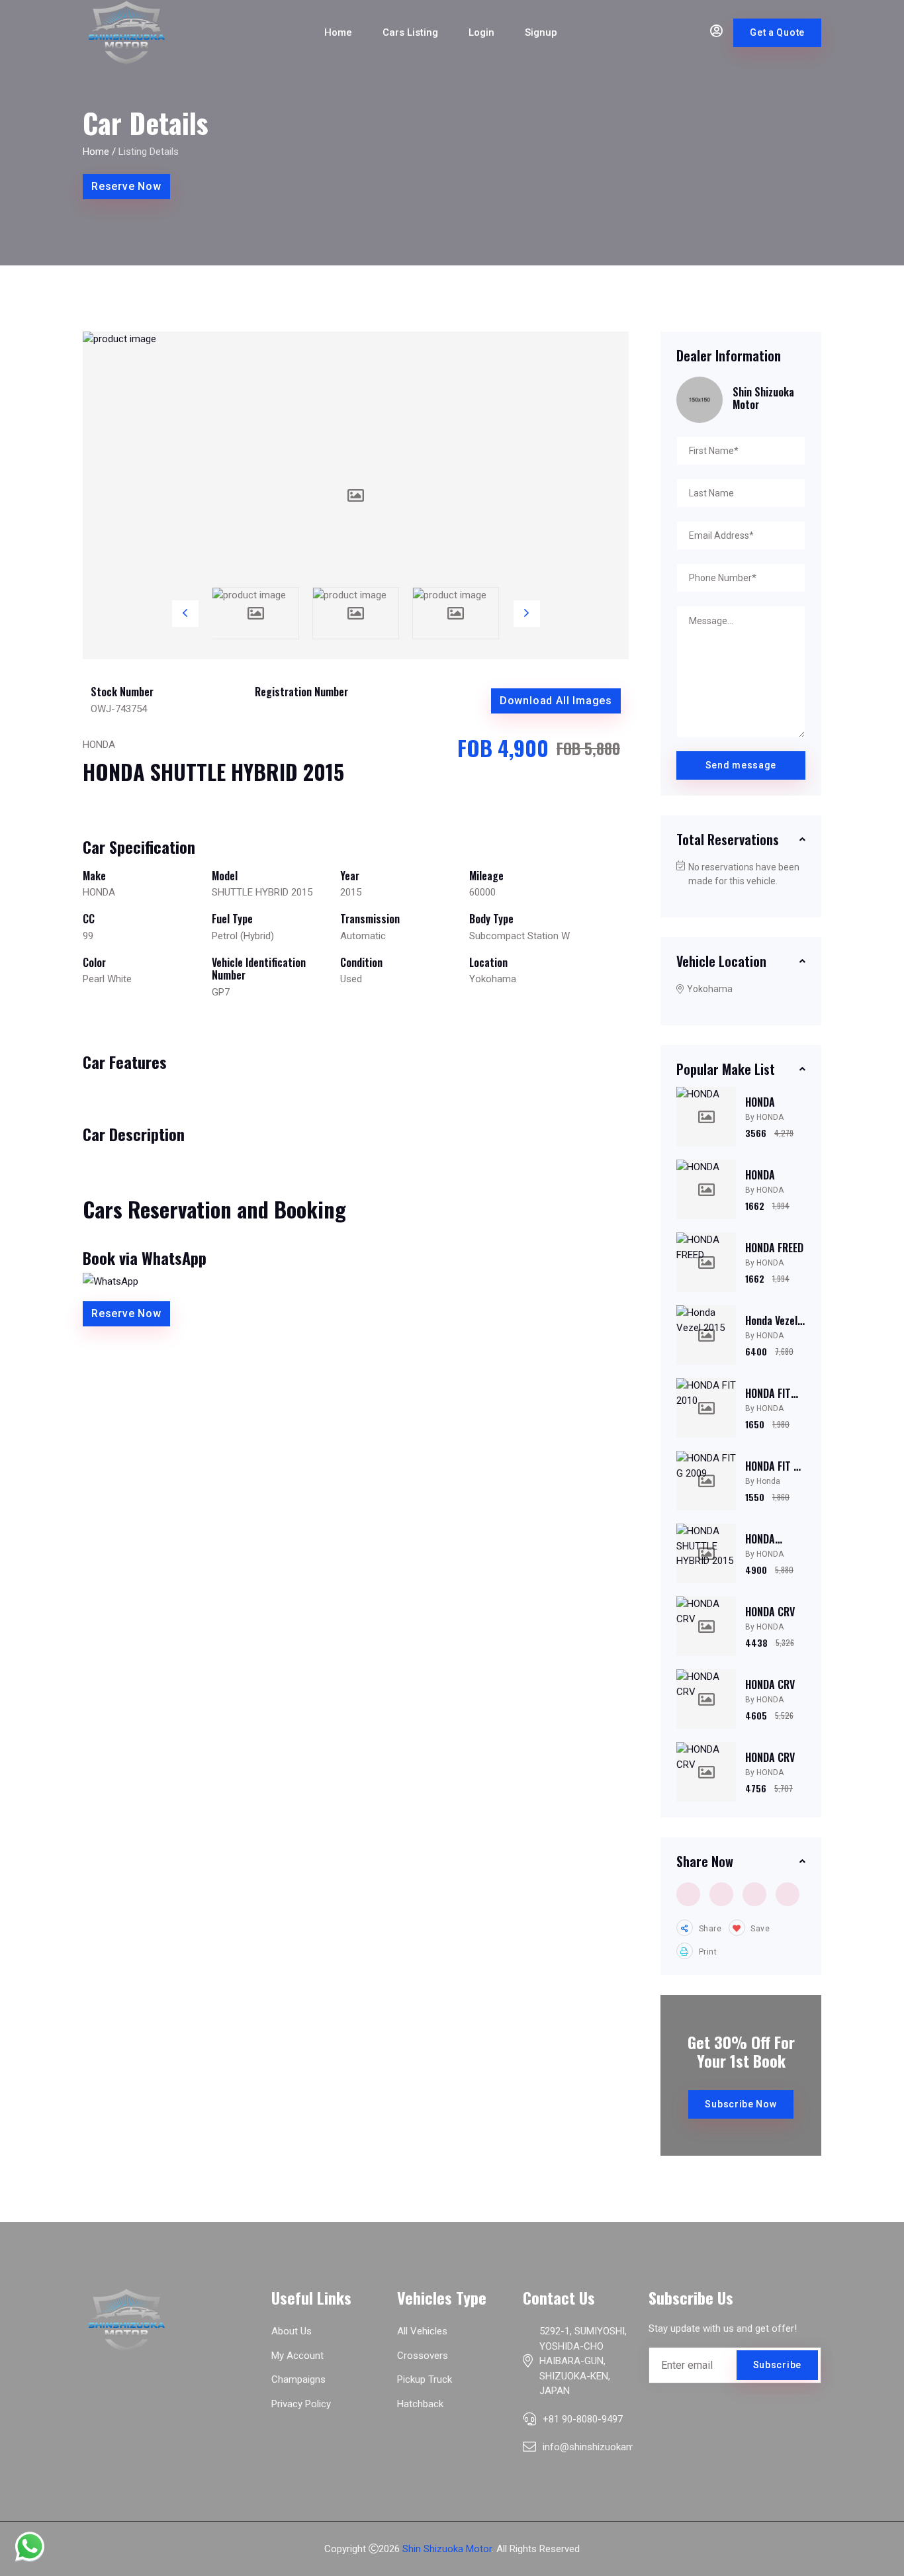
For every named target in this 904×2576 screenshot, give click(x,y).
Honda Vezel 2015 (771, 1327)
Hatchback (420, 2404)
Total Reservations (728, 839)
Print (707, 1952)
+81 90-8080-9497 (583, 2419)
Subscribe (777, 2365)
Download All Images (556, 701)
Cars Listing (410, 32)
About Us (292, 2331)
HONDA (760, 1102)
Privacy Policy (301, 2404)
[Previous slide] (185, 614)
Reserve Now (126, 186)
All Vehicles (422, 2331)
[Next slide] (527, 614)
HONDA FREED (774, 1248)
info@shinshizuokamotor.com (609, 2447)
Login (481, 32)
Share (709, 1929)
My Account (297, 2356)
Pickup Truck (425, 2379)
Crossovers (423, 2356)
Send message (741, 765)
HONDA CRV (770, 1612)
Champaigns (298, 2379)
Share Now (705, 1861)
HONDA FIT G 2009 (772, 1472)
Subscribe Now (741, 2104)
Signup (541, 32)
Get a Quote (777, 32)
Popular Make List (726, 1069)
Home (338, 32)
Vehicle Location (721, 961)
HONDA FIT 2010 (768, 1400)
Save (759, 1929)
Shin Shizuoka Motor (447, 2549)
